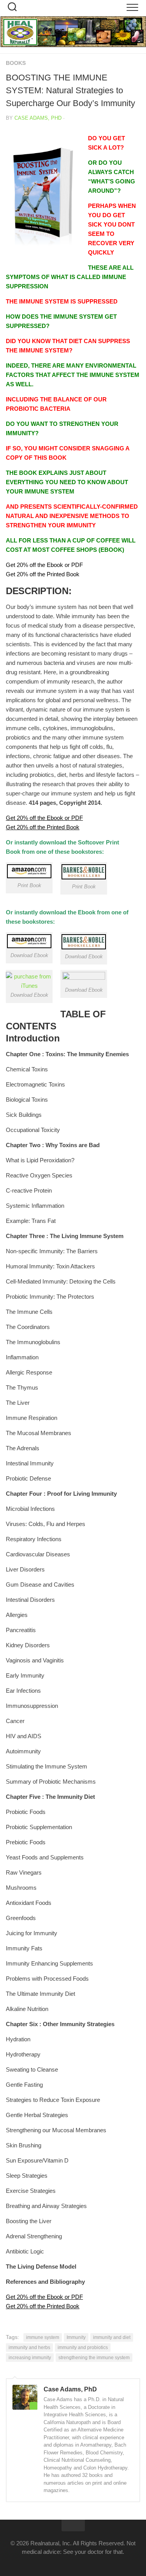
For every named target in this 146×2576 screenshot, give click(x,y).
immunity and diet (112, 2337)
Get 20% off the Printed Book (43, 574)
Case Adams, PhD (38, 118)
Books (16, 63)
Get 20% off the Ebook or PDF (44, 565)
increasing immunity (30, 2358)
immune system (43, 2337)
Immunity (76, 2337)
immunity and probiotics (83, 2348)
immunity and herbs (29, 2348)
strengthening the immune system (94, 2358)
